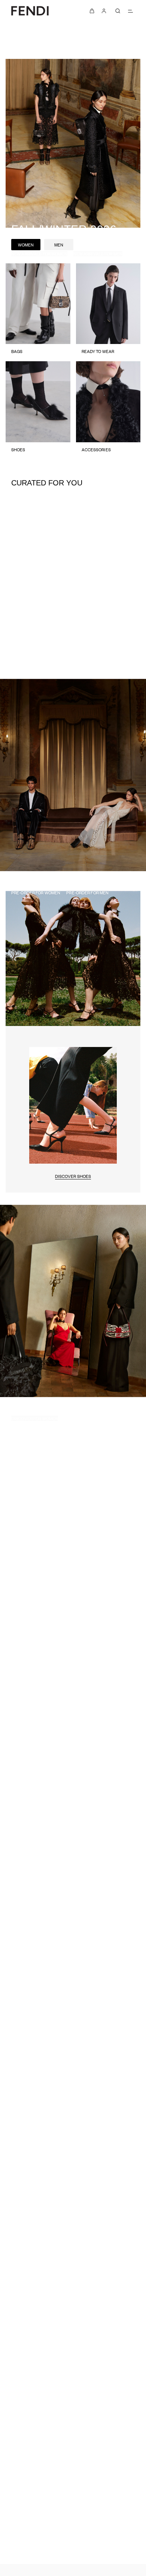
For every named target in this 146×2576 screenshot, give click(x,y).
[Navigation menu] (130, 11)
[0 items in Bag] (92, 11)
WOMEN (26, 245)
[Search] (118, 11)
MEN (59, 245)
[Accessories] (108, 410)
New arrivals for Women (39, 254)
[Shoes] (38, 410)
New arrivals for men (98, 254)
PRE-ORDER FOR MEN (87, 892)
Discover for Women (35, 1418)
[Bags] (38, 312)
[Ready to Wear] (108, 312)
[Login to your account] (104, 11)
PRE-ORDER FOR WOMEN (36, 892)
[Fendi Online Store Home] (30, 11)
